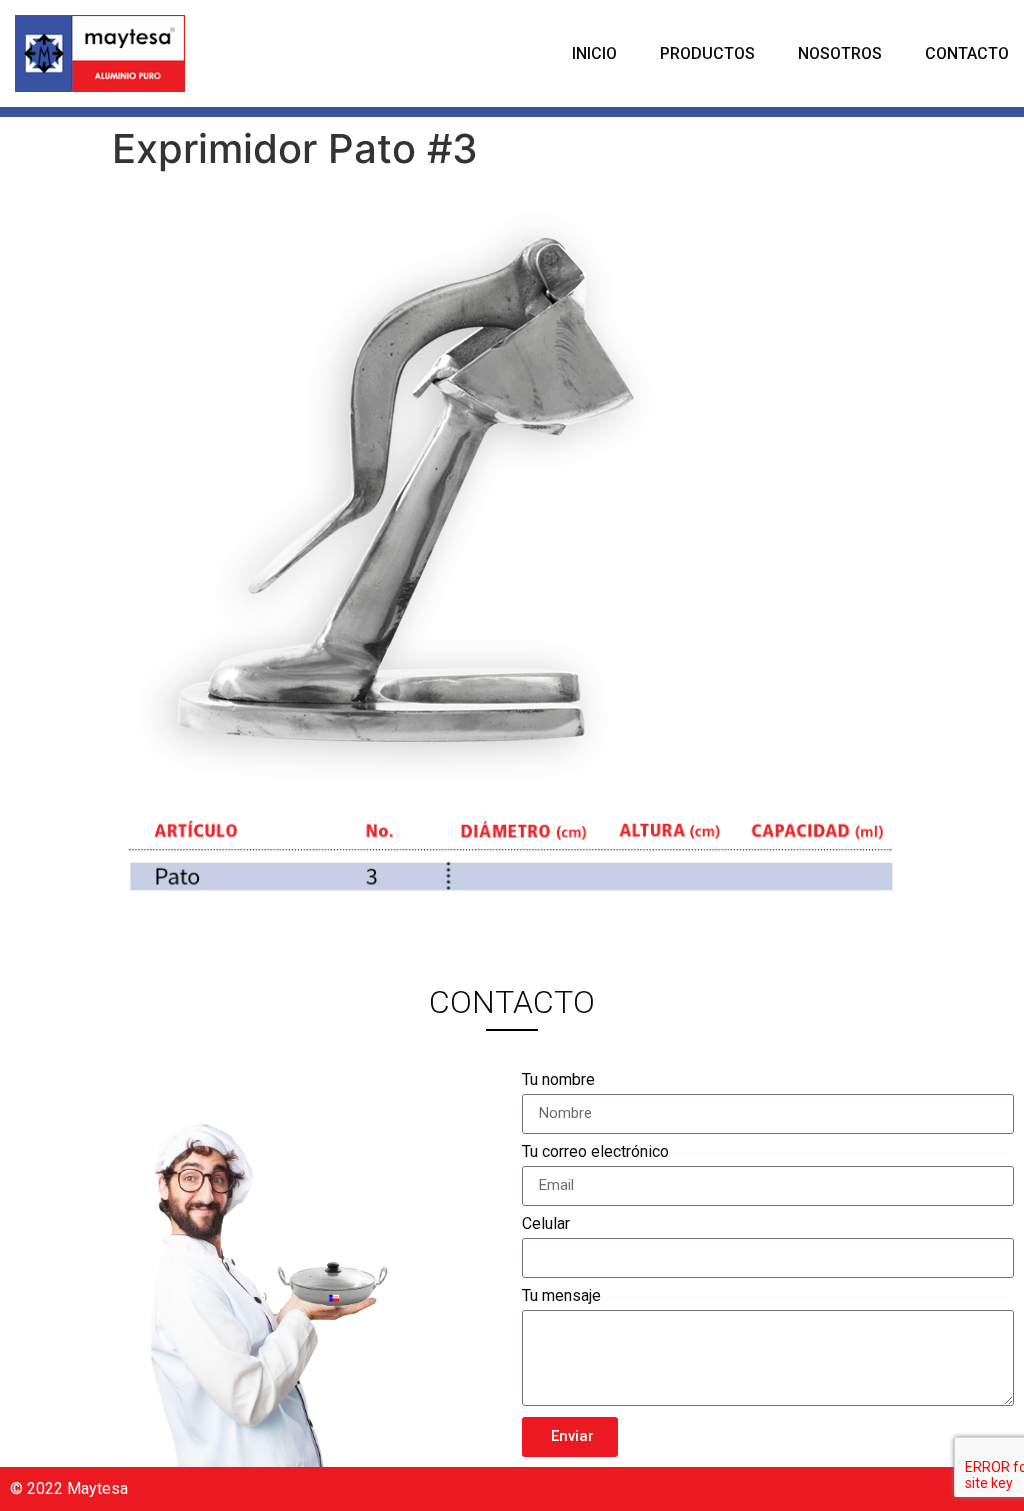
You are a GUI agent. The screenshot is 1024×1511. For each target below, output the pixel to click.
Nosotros (840, 53)
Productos (707, 53)
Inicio (594, 53)
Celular (546, 1224)
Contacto (967, 53)
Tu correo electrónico (595, 1152)
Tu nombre (558, 1080)
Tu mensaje (561, 1296)
